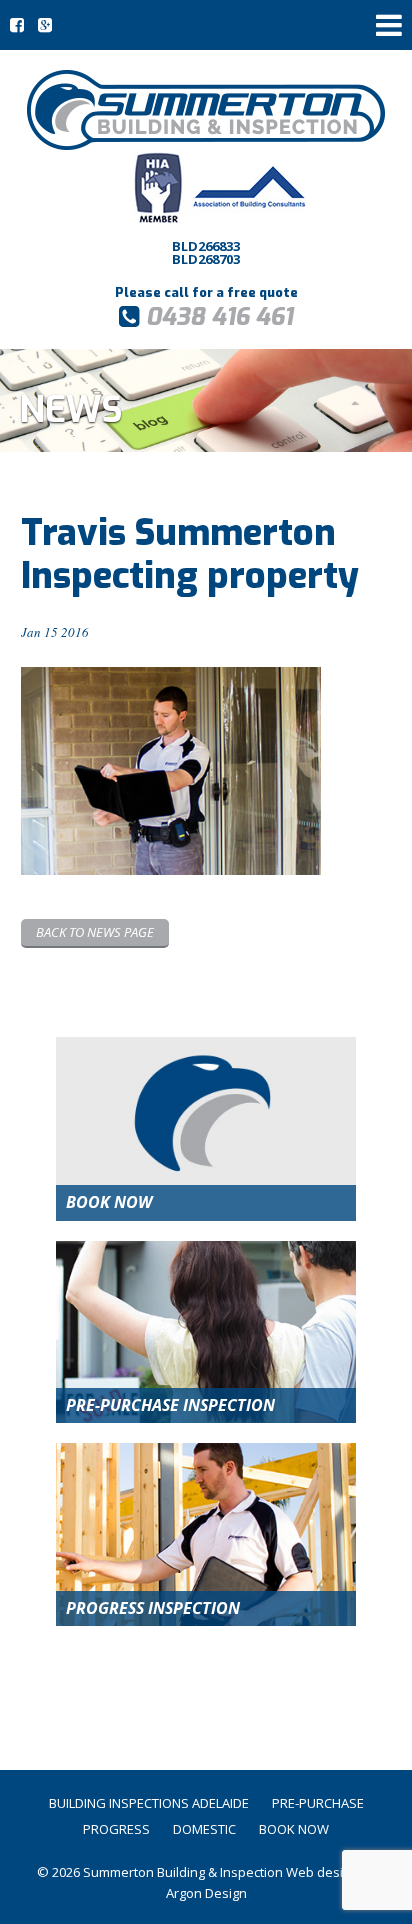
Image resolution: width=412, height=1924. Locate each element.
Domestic (204, 1829)
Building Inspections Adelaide (149, 1803)
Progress (116, 1829)
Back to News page (95, 932)
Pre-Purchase (318, 1803)
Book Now (294, 1829)
